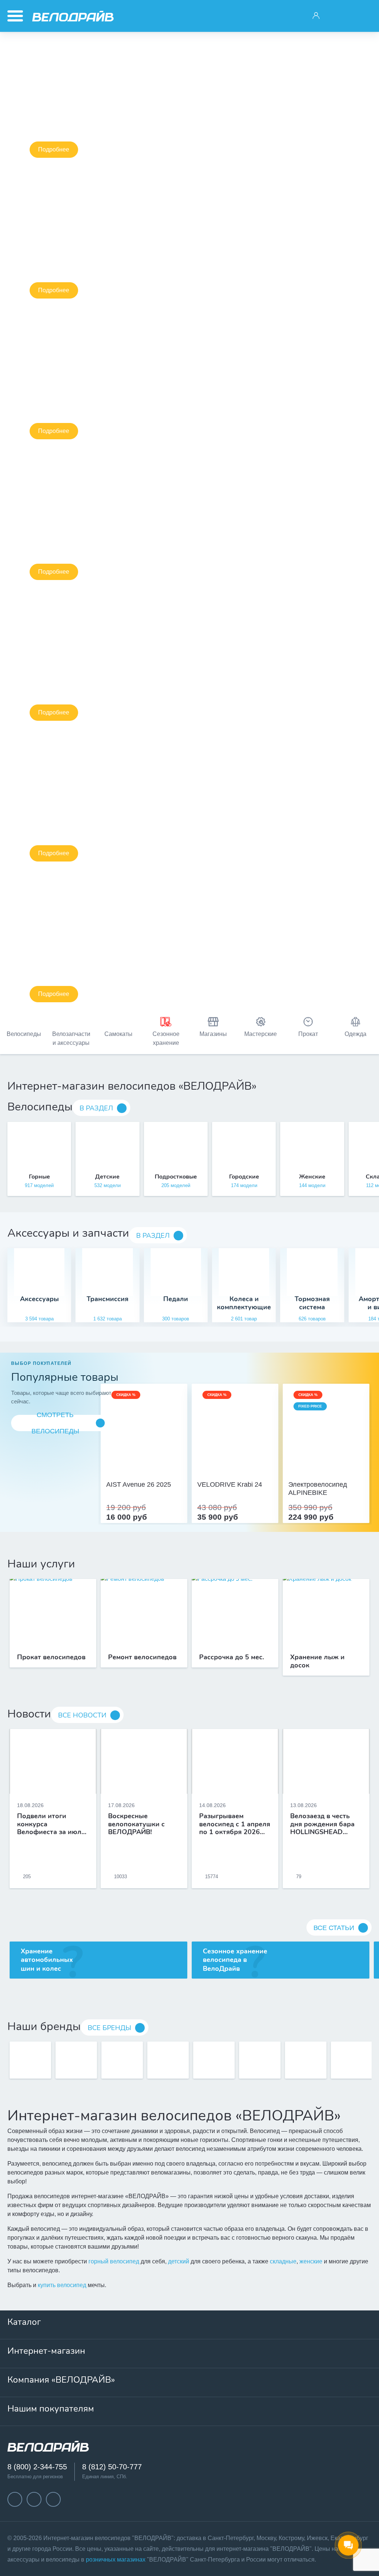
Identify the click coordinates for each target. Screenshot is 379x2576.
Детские (107, 1177)
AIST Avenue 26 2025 (139, 1484)
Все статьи (334, 1928)
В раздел (96, 1108)
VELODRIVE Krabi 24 (230, 1484)
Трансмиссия (108, 1299)
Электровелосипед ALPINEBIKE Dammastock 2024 (318, 1489)
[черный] (219, 1450)
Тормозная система (312, 1303)
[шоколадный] (326, 1450)
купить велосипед (62, 2285)
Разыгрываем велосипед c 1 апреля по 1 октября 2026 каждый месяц (235, 1824)
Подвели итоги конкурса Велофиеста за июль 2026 (51, 1824)
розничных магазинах (116, 2560)
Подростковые (176, 1177)
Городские (244, 1177)
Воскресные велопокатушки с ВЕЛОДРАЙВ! (136, 1824)
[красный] (235, 1450)
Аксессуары (39, 1299)
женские (311, 2261)
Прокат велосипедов (51, 1657)
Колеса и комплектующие (244, 1303)
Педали (176, 1299)
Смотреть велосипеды (55, 1423)
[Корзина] (363, 16)
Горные (39, 1177)
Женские (312, 1177)
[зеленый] (243, 1450)
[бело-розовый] (144, 1450)
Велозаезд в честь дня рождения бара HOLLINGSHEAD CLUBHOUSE (322, 1824)
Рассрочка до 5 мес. (232, 1657)
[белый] (251, 1450)
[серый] (227, 1450)
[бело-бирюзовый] (152, 1450)
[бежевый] (136, 1450)
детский (179, 2261)
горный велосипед (114, 2261)
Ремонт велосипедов (142, 1657)
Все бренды (109, 2028)
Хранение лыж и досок (317, 1662)
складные (283, 2261)
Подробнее (54, 149)
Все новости (82, 1715)
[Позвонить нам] (339, 16)
